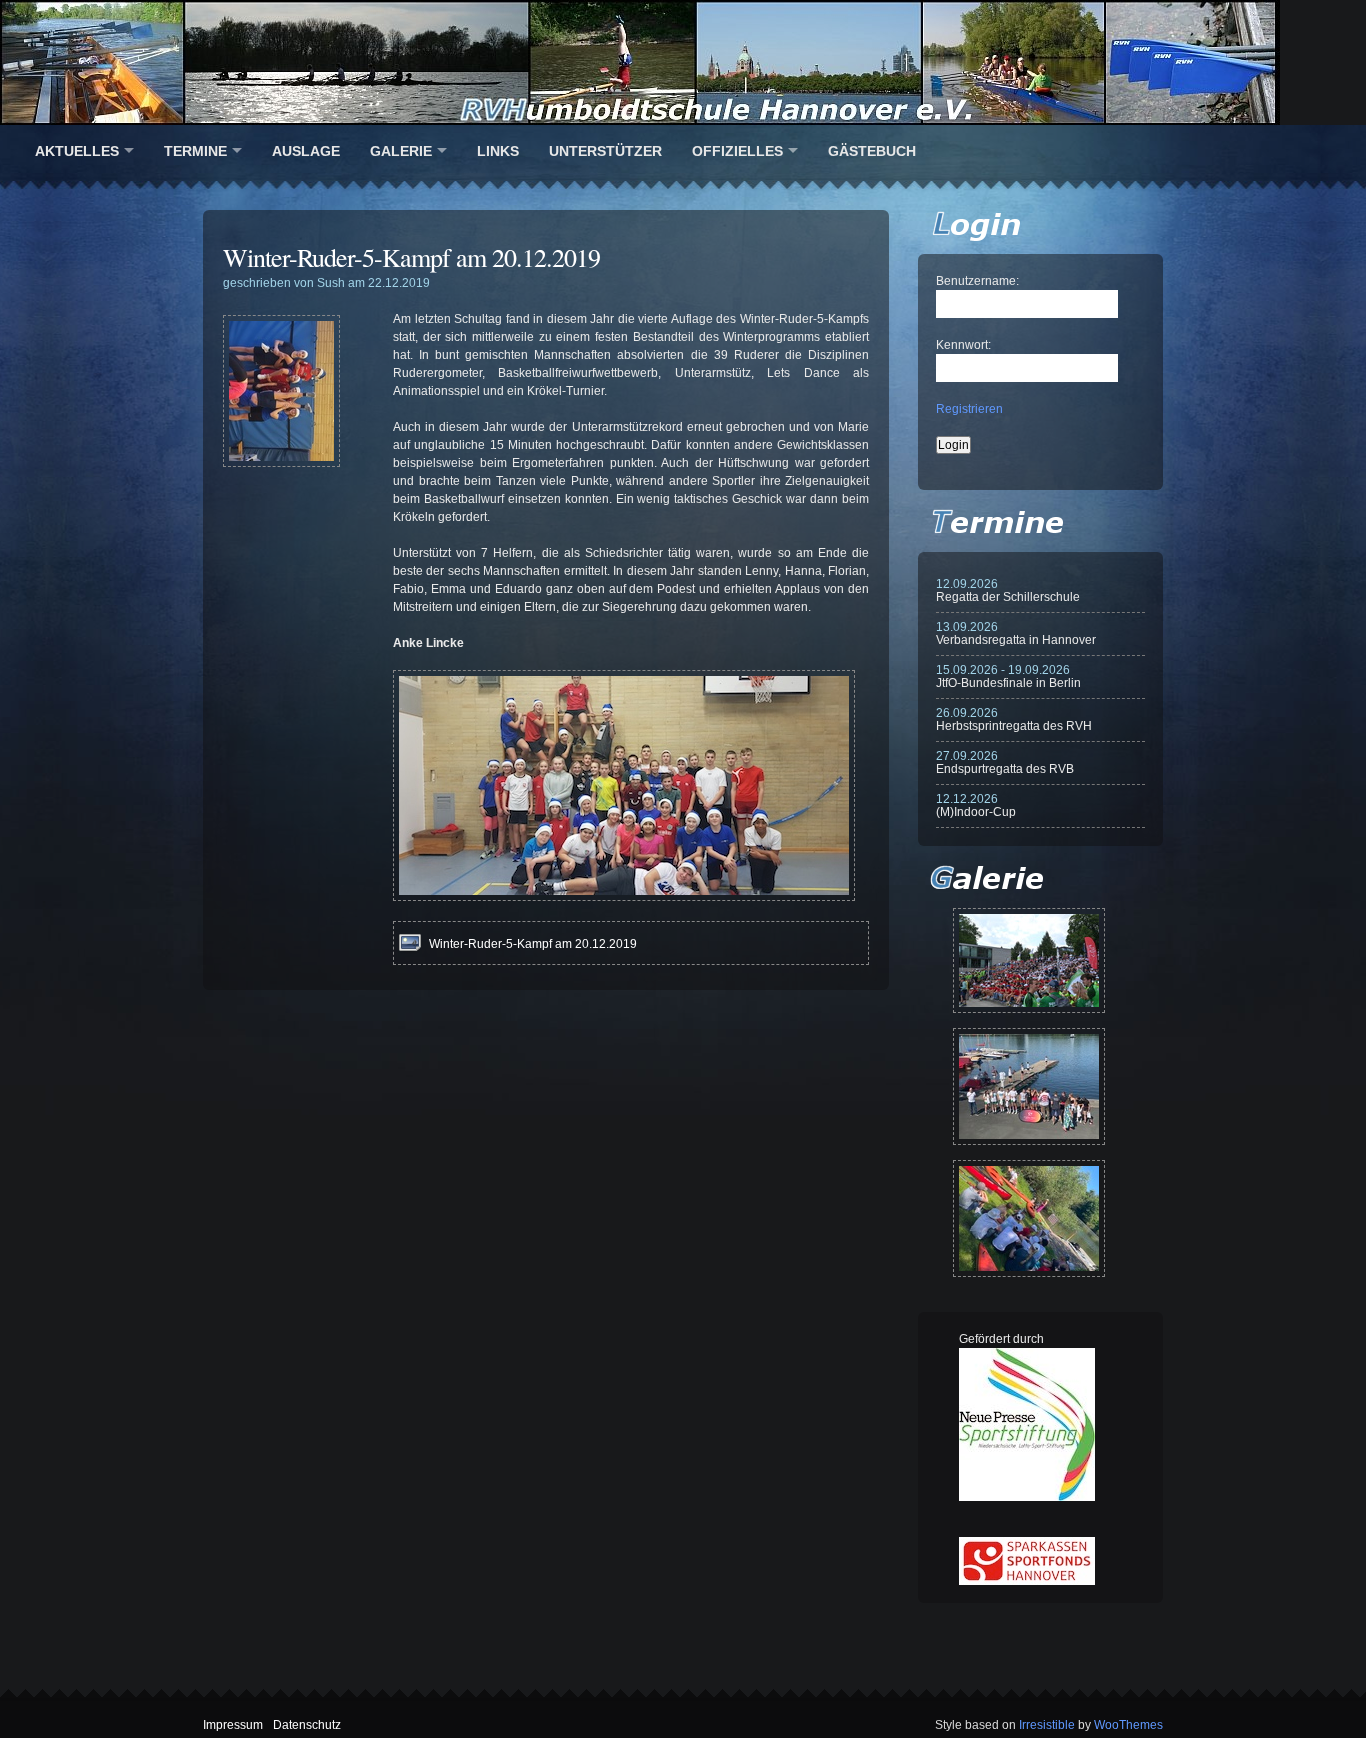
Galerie (401, 151)
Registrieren (969, 409)
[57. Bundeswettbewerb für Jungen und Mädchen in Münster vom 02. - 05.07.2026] (1029, 960)
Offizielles (737, 151)
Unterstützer (605, 151)
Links (498, 151)
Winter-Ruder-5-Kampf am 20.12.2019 (411, 257)
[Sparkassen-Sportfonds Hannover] (1027, 1581)
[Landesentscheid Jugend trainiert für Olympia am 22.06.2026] (1029, 1086)
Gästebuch (872, 151)
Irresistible (1047, 1725)
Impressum (233, 1725)
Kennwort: (963, 345)
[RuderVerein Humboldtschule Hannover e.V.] (683, 62)
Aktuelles (77, 151)
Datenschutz (307, 1725)
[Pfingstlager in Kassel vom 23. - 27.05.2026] (1029, 1218)
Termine (195, 151)
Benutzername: (977, 281)
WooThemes (1128, 1725)
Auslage (306, 151)
